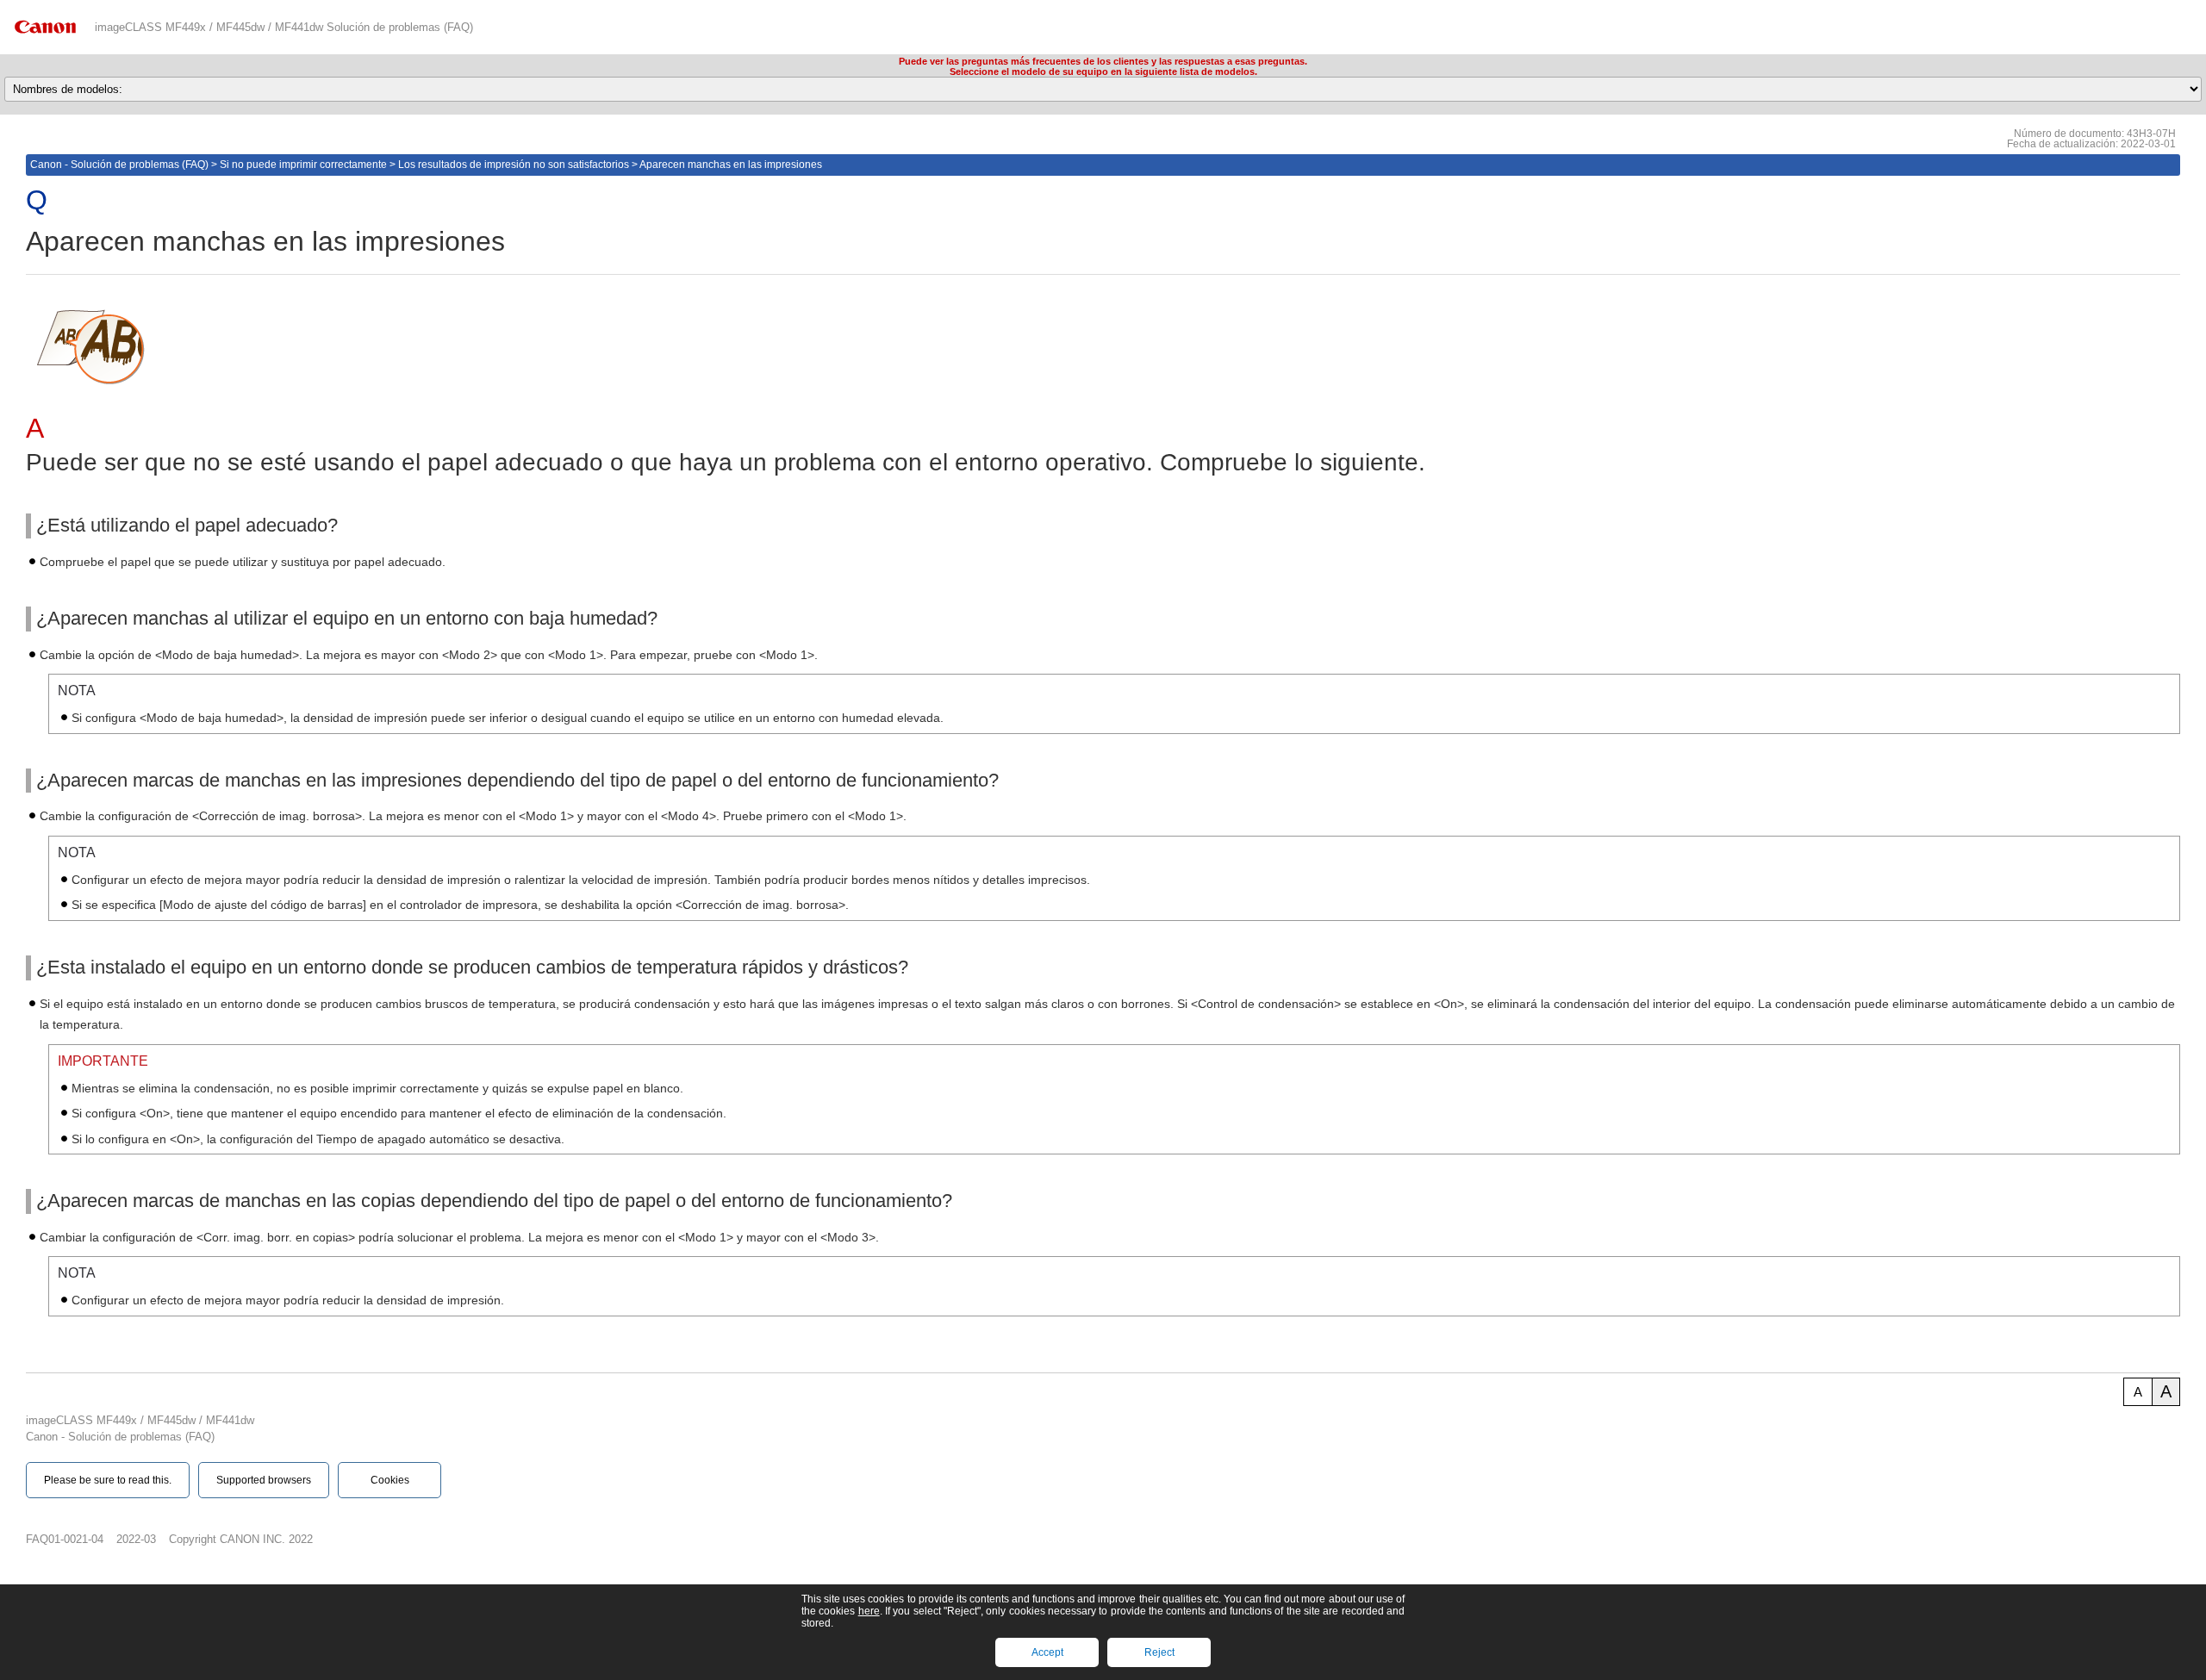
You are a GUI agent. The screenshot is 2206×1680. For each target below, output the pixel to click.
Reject (1159, 1652)
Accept (1047, 1652)
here (869, 1611)
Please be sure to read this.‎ (108, 1480)
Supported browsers (264, 1480)
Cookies (390, 1480)
